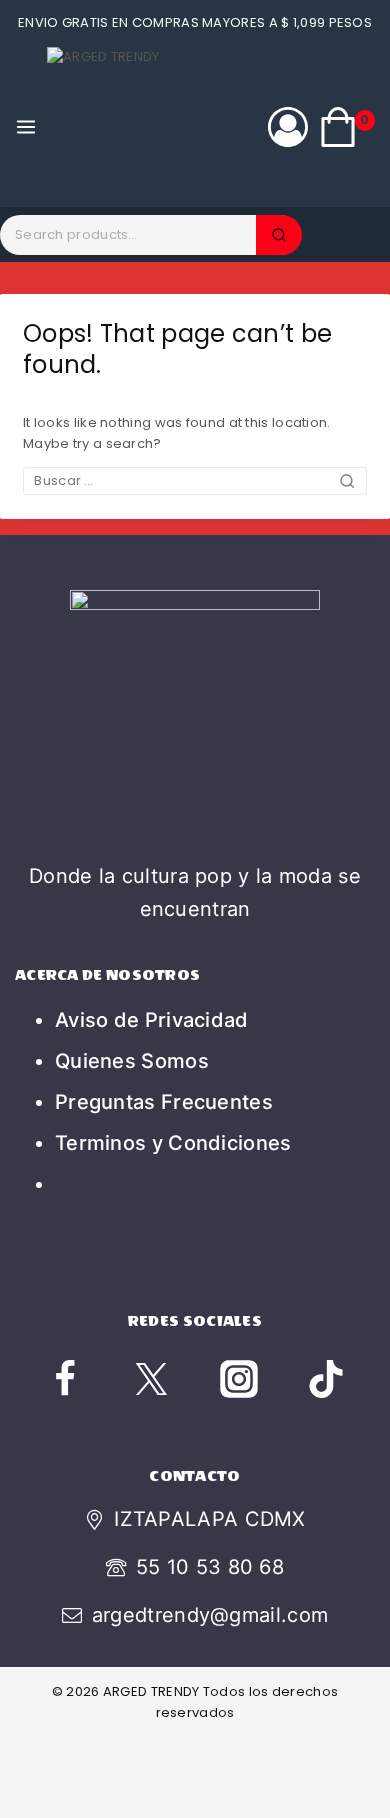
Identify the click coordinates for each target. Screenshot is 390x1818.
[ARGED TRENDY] (127, 127)
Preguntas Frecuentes (164, 1102)
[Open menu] (26, 127)
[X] (152, 1379)
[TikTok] (326, 1379)
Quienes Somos (132, 1061)
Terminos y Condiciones (173, 1143)
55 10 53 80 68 (210, 1567)
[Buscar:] (195, 480)
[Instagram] (239, 1379)
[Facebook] (65, 1379)
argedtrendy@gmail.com (210, 1615)
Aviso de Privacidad (152, 1020)
